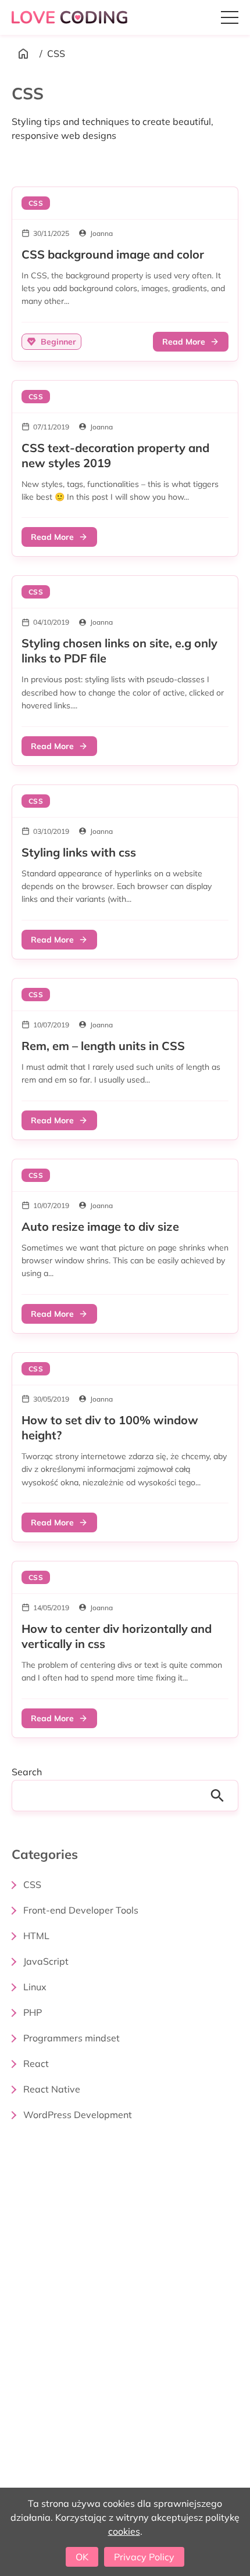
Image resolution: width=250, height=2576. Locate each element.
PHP (33, 2012)
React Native (52, 2089)
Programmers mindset (72, 2038)
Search (27, 1772)
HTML (36, 1936)
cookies (124, 2531)
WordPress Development (78, 2115)
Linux (35, 1987)
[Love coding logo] (71, 17)
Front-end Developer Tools (81, 1910)
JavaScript (46, 1961)
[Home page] (23, 53)
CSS (32, 1884)
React (36, 2063)
